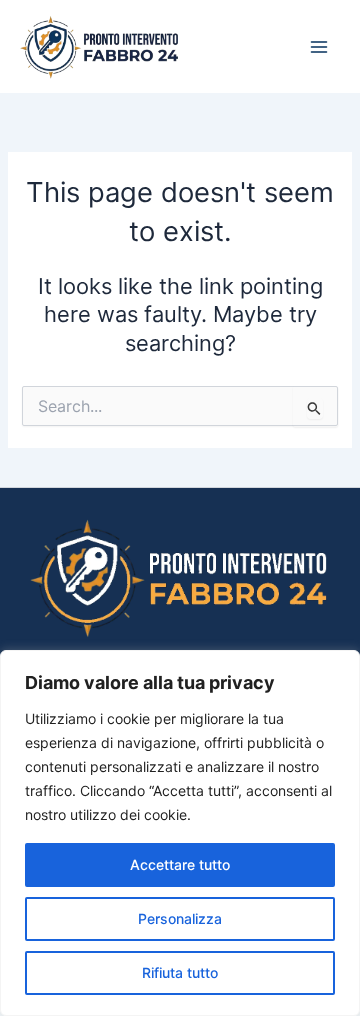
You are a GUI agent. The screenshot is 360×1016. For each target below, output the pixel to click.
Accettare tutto (180, 864)
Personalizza (180, 918)
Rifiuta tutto (180, 972)
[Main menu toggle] (319, 47)
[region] (180, 833)
